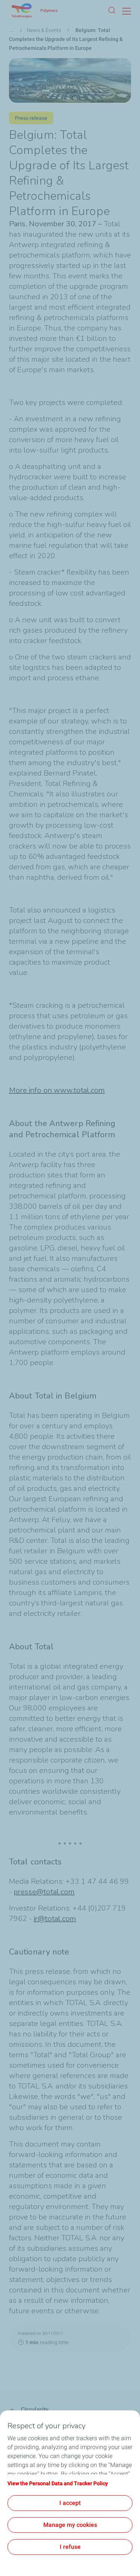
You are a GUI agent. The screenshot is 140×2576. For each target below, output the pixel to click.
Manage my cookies (70, 2525)
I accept (70, 2503)
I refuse (70, 2547)
